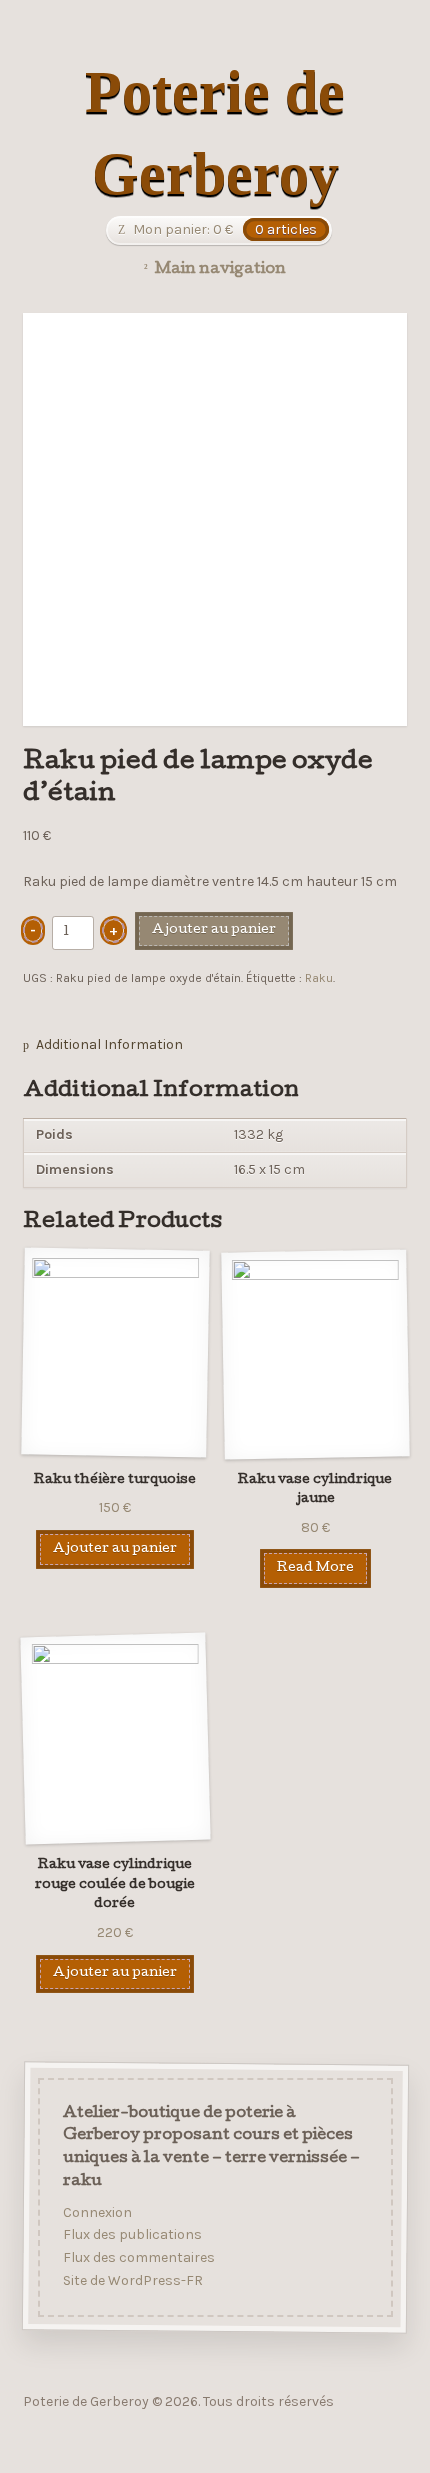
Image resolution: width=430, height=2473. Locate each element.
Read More (315, 1568)
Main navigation (220, 270)
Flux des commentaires (138, 2257)
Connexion (96, 2211)
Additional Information (109, 1044)
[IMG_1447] (215, 519)
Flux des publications (131, 2234)
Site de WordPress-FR (132, 2279)
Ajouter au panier (214, 930)
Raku (319, 978)
